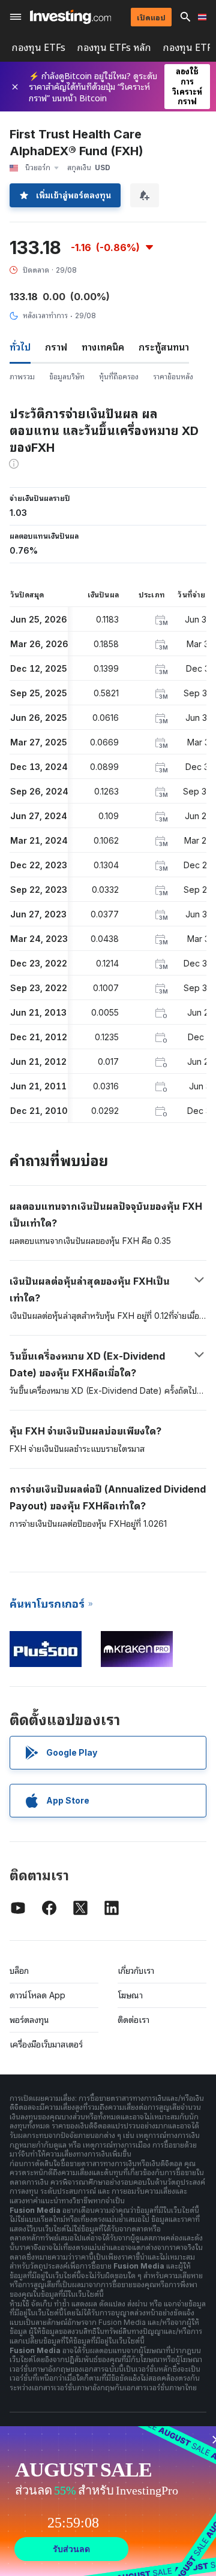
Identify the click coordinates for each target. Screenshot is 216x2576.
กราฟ (56, 347)
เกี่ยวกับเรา (136, 1970)
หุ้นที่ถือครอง (119, 377)
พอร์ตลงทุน (29, 2020)
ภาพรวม (22, 377)
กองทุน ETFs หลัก (114, 48)
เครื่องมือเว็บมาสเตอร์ (46, 2044)
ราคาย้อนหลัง (173, 377)
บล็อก (19, 1970)
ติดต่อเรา (133, 2020)
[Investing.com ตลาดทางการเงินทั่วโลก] (70, 17)
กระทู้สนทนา (164, 347)
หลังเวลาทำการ (45, 315)
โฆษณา (130, 1995)
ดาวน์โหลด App (37, 1995)
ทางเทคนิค (103, 347)
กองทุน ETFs (39, 48)
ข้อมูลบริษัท (67, 377)
